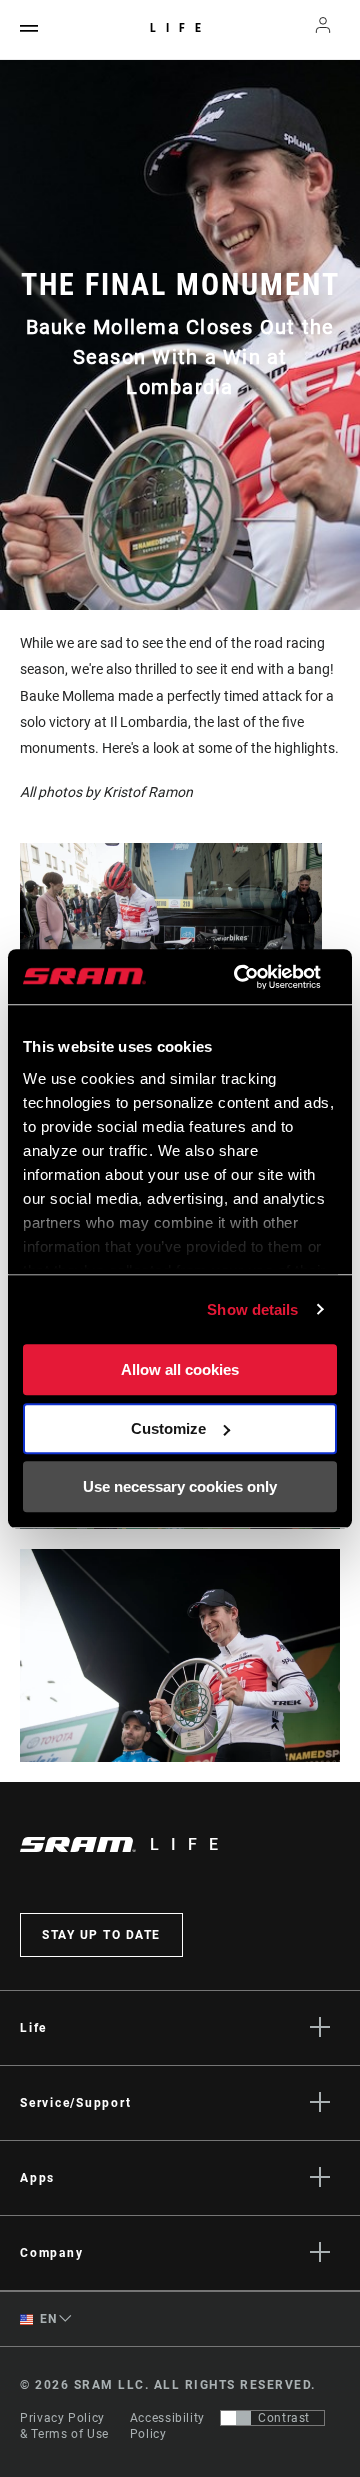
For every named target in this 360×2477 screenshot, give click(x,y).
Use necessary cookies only (180, 1486)
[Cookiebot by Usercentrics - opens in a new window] (240, 977)
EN (47, 2319)
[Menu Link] (29, 29)
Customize (168, 1428)
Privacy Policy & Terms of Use (64, 2426)
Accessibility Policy (167, 2426)
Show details (252, 1309)
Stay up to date (101, 1935)
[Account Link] (323, 30)
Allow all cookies (180, 1369)
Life (180, 28)
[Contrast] (236, 2418)
